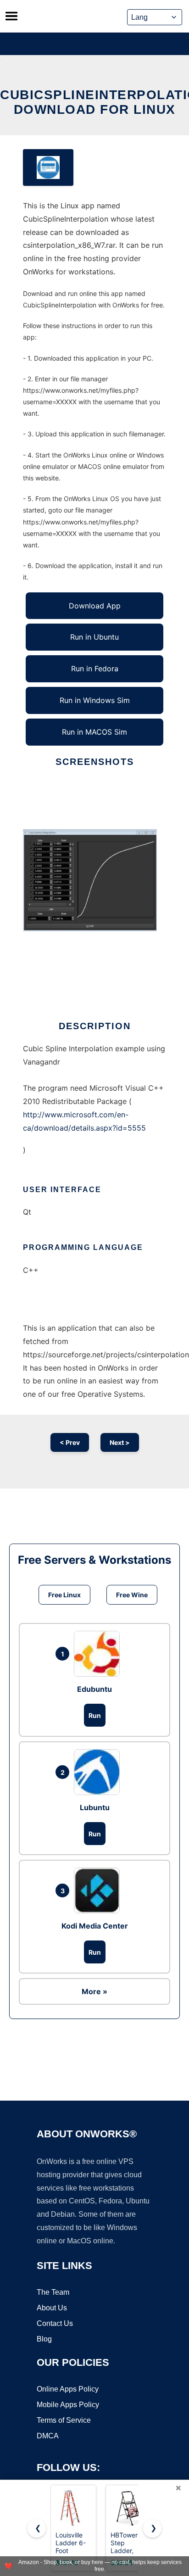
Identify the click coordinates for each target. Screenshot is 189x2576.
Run (95, 1715)
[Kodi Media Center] (99, 1890)
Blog (44, 2339)
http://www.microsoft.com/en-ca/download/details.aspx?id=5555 (84, 1121)
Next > (120, 1442)
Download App (95, 606)
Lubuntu (95, 1807)
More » (94, 1991)
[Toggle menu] (11, 16)
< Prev (70, 1442)
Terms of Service (64, 2420)
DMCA (48, 2436)
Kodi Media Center (95, 1926)
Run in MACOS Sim (94, 732)
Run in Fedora (95, 669)
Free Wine (132, 1595)
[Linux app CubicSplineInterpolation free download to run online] (48, 167)
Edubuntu (94, 1689)
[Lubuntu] (99, 1772)
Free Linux (64, 1595)
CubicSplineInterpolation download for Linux (94, 102)
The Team (53, 2292)
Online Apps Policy (68, 2389)
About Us (52, 2308)
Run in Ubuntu (94, 637)
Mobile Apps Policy (68, 2405)
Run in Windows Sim (95, 700)
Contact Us (55, 2323)
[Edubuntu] (99, 1654)
